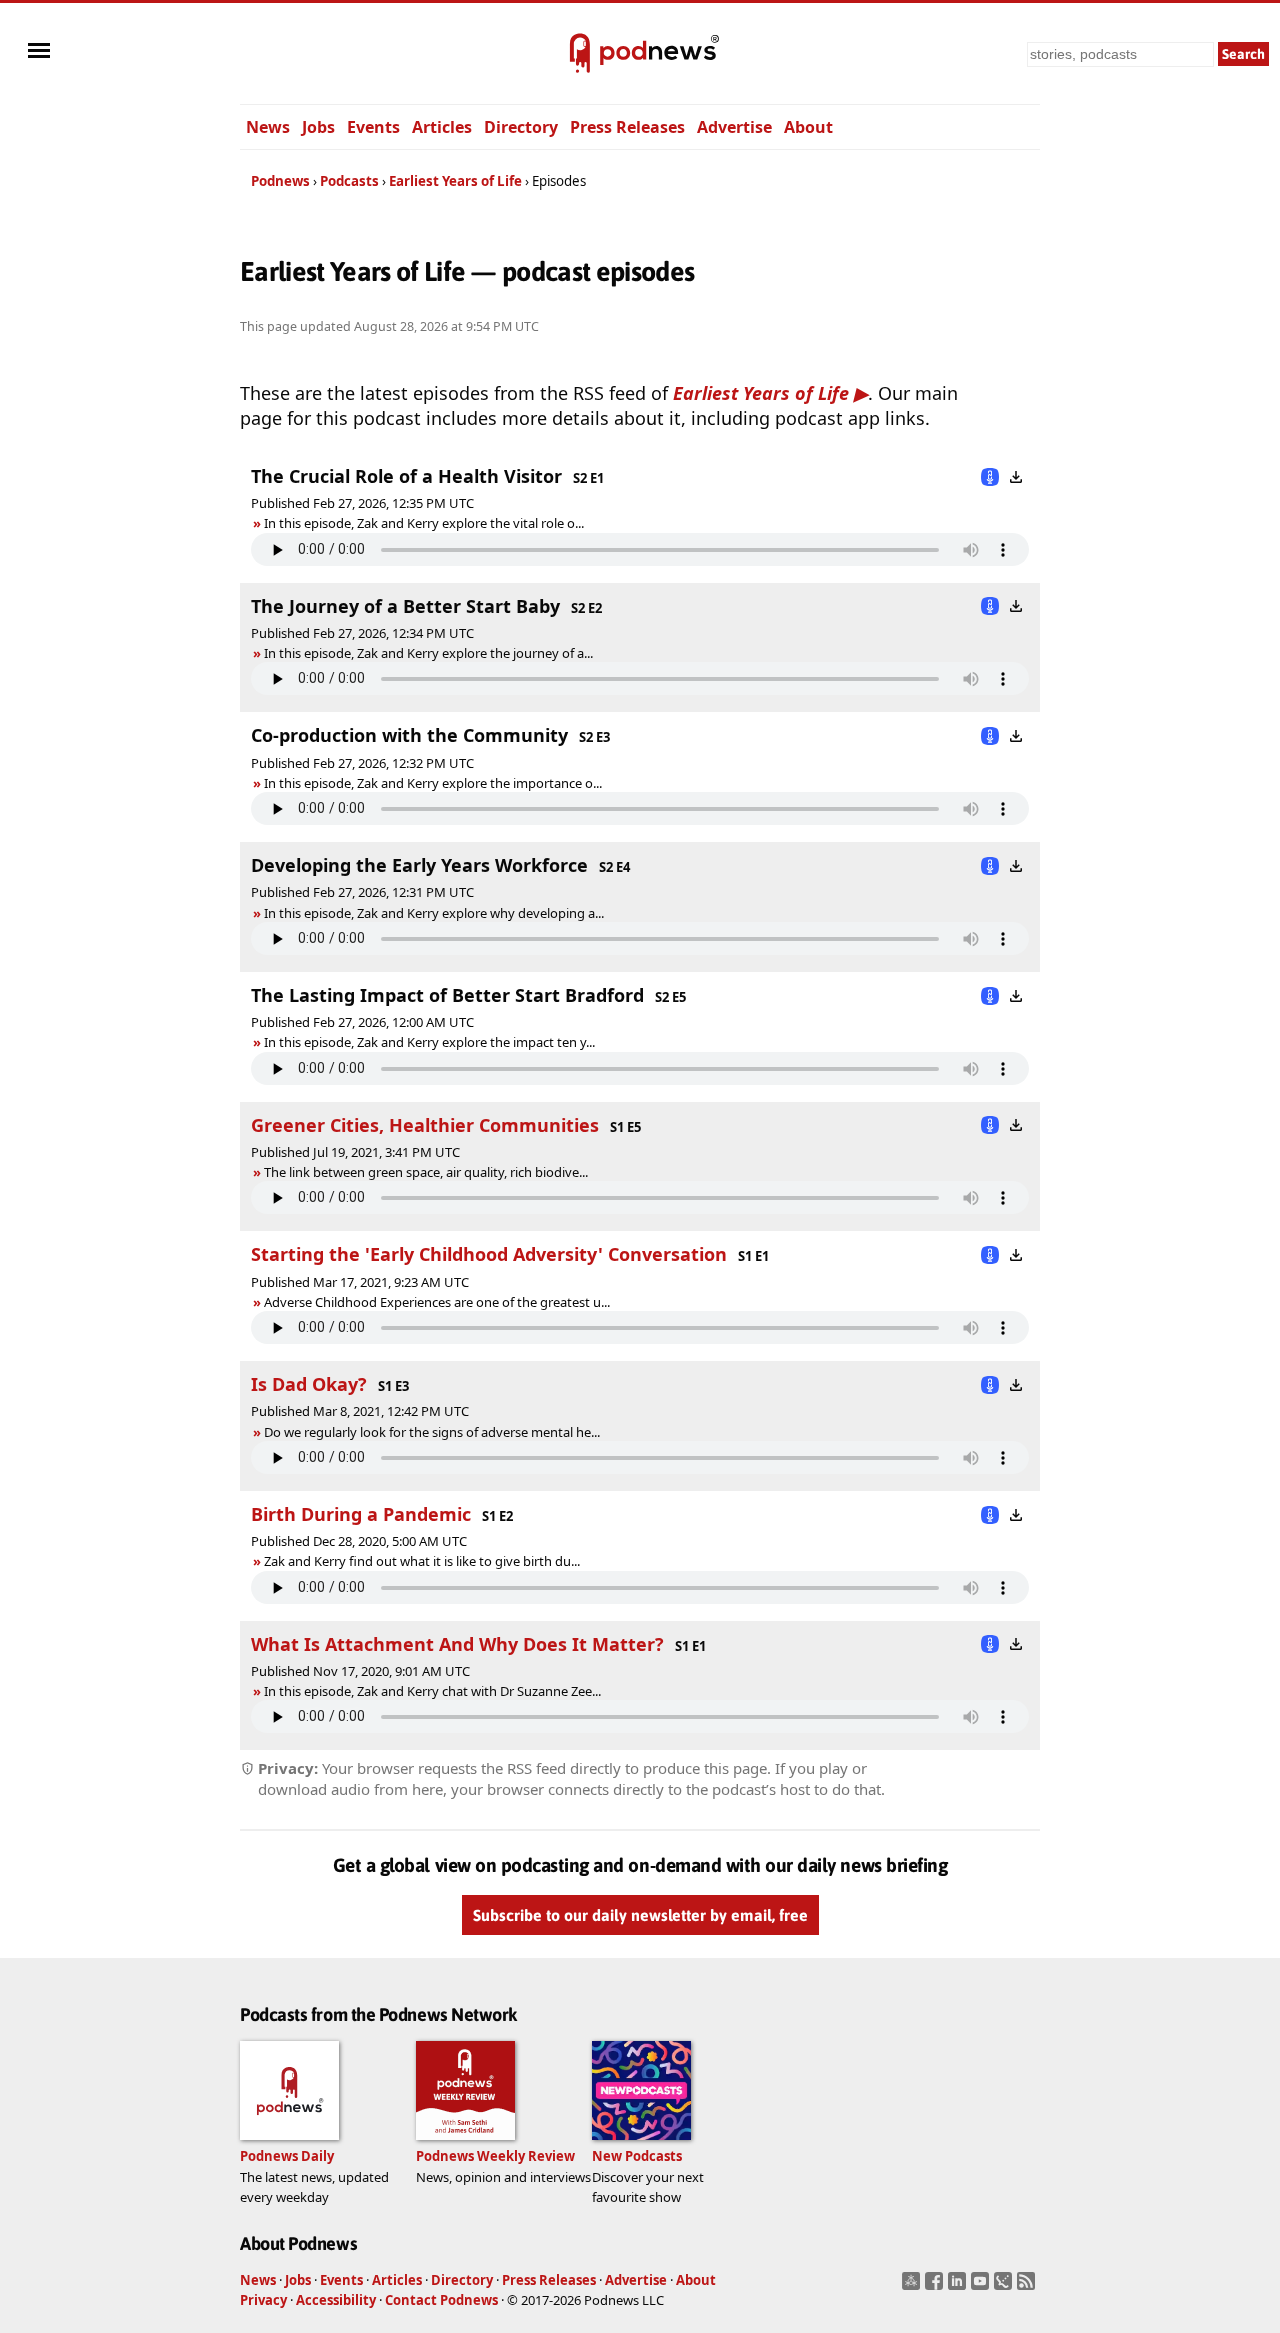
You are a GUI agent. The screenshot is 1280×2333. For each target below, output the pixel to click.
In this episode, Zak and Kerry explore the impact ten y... (429, 1042)
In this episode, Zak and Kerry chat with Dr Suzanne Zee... (432, 1691)
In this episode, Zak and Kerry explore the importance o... (433, 783)
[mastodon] (913, 2287)
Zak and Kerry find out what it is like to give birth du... (422, 1561)
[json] (1005, 2287)
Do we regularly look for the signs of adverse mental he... (432, 1432)
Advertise (734, 127)
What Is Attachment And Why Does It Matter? (457, 1644)
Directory (521, 127)
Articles (442, 127)
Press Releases (627, 127)
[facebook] (936, 2287)
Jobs (318, 127)
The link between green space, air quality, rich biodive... (426, 1172)
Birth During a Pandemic (361, 1514)
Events (373, 127)
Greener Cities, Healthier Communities (425, 1125)
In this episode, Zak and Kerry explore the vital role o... (424, 523)
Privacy (263, 2300)
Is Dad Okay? (309, 1384)
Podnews (280, 181)
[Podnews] (580, 54)
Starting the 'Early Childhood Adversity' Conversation (489, 1254)
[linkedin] (959, 2287)
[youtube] (982, 2287)
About (808, 127)
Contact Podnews (441, 2300)
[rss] (1028, 2287)
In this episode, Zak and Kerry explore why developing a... (434, 913)
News (268, 127)
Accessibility (336, 2300)
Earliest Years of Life (455, 181)
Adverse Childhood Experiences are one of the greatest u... (437, 1302)
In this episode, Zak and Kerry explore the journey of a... (428, 653)
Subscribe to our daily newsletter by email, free (640, 1916)
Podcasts (349, 181)
